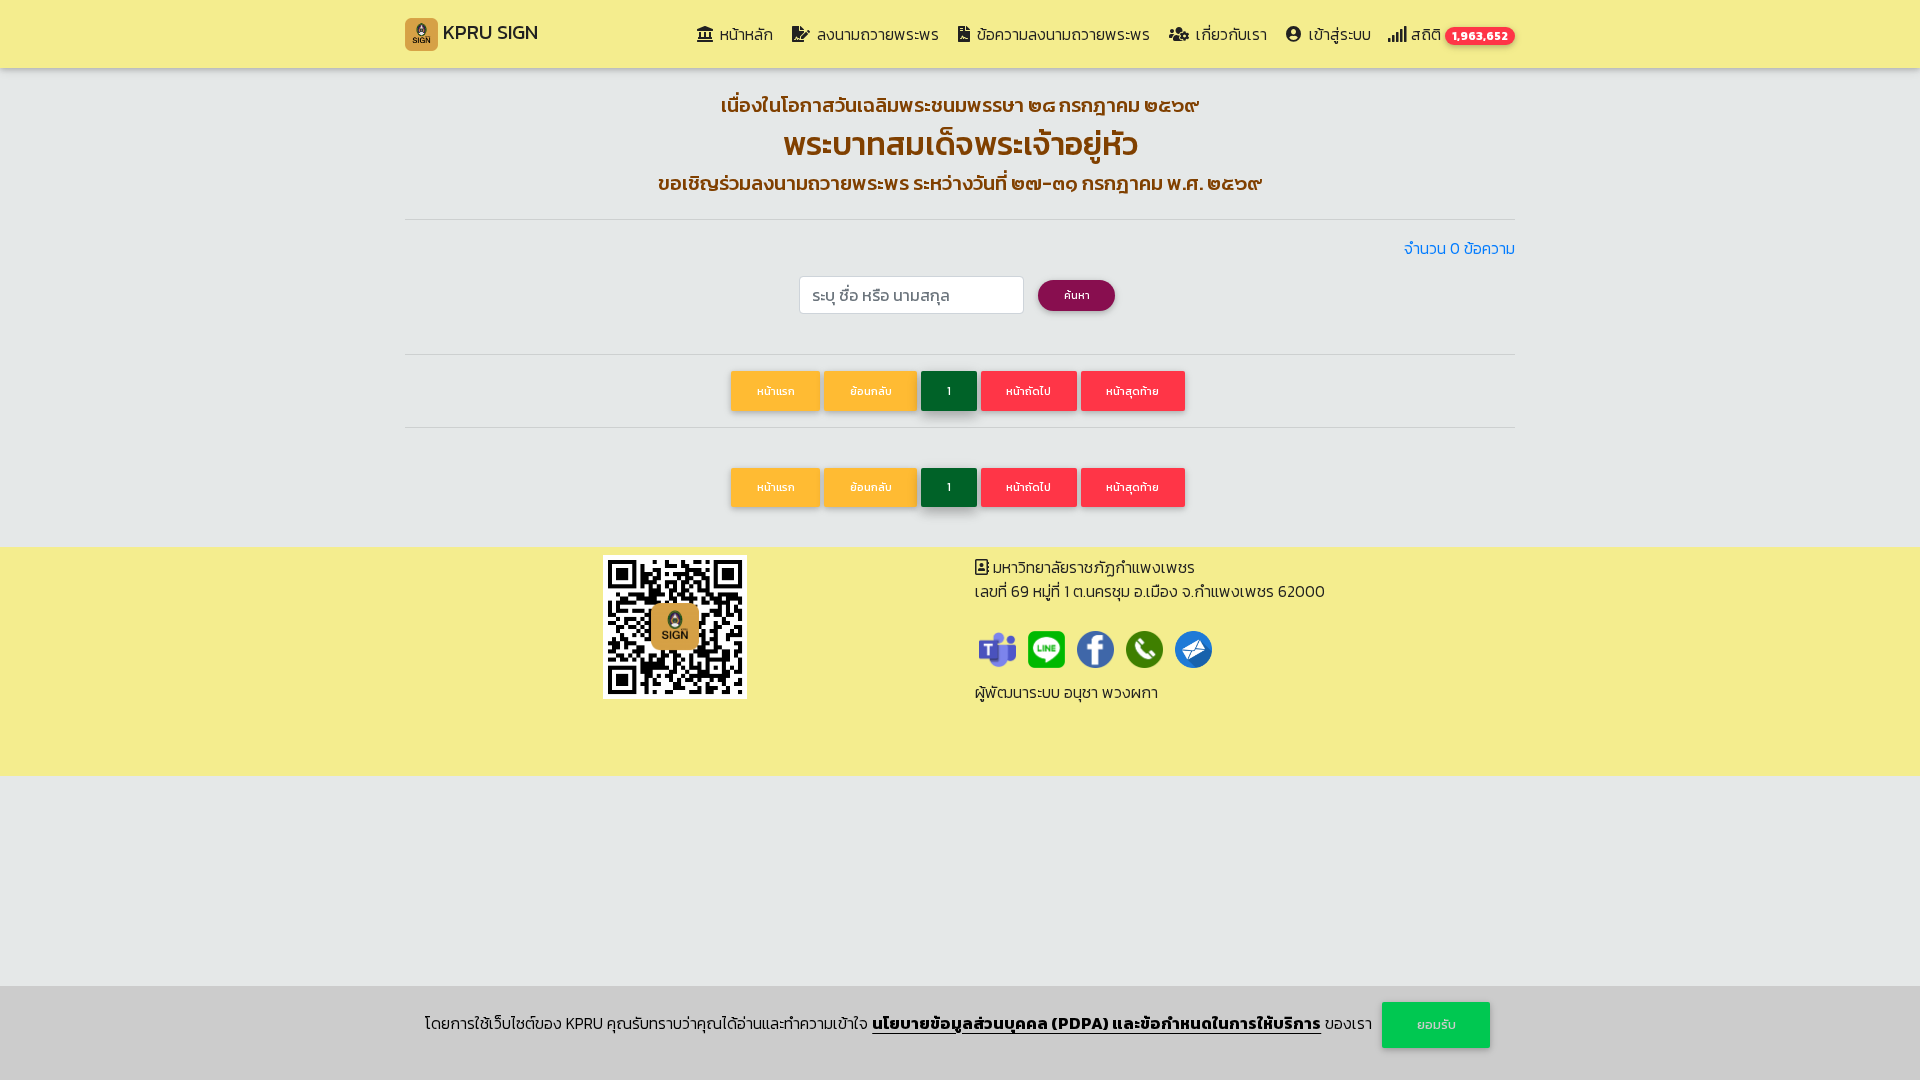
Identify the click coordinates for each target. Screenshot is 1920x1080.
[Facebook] (1095, 647)
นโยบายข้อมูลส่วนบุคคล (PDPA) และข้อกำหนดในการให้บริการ (1096, 1023)
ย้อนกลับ (871, 391)
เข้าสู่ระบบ (1338, 34)
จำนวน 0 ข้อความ (1459, 248)
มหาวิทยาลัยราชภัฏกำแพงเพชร (988, 748)
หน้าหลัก (748, 33)
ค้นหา (1077, 295)
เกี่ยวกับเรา (1229, 34)
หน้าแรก (776, 391)
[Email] (1193, 647)
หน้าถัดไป (1028, 391)
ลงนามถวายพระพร (876, 34)
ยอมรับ (1436, 1024)
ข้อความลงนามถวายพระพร (1061, 34)
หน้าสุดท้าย (1132, 391)
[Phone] (1144, 647)
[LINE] (1046, 647)
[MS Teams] (997, 647)
